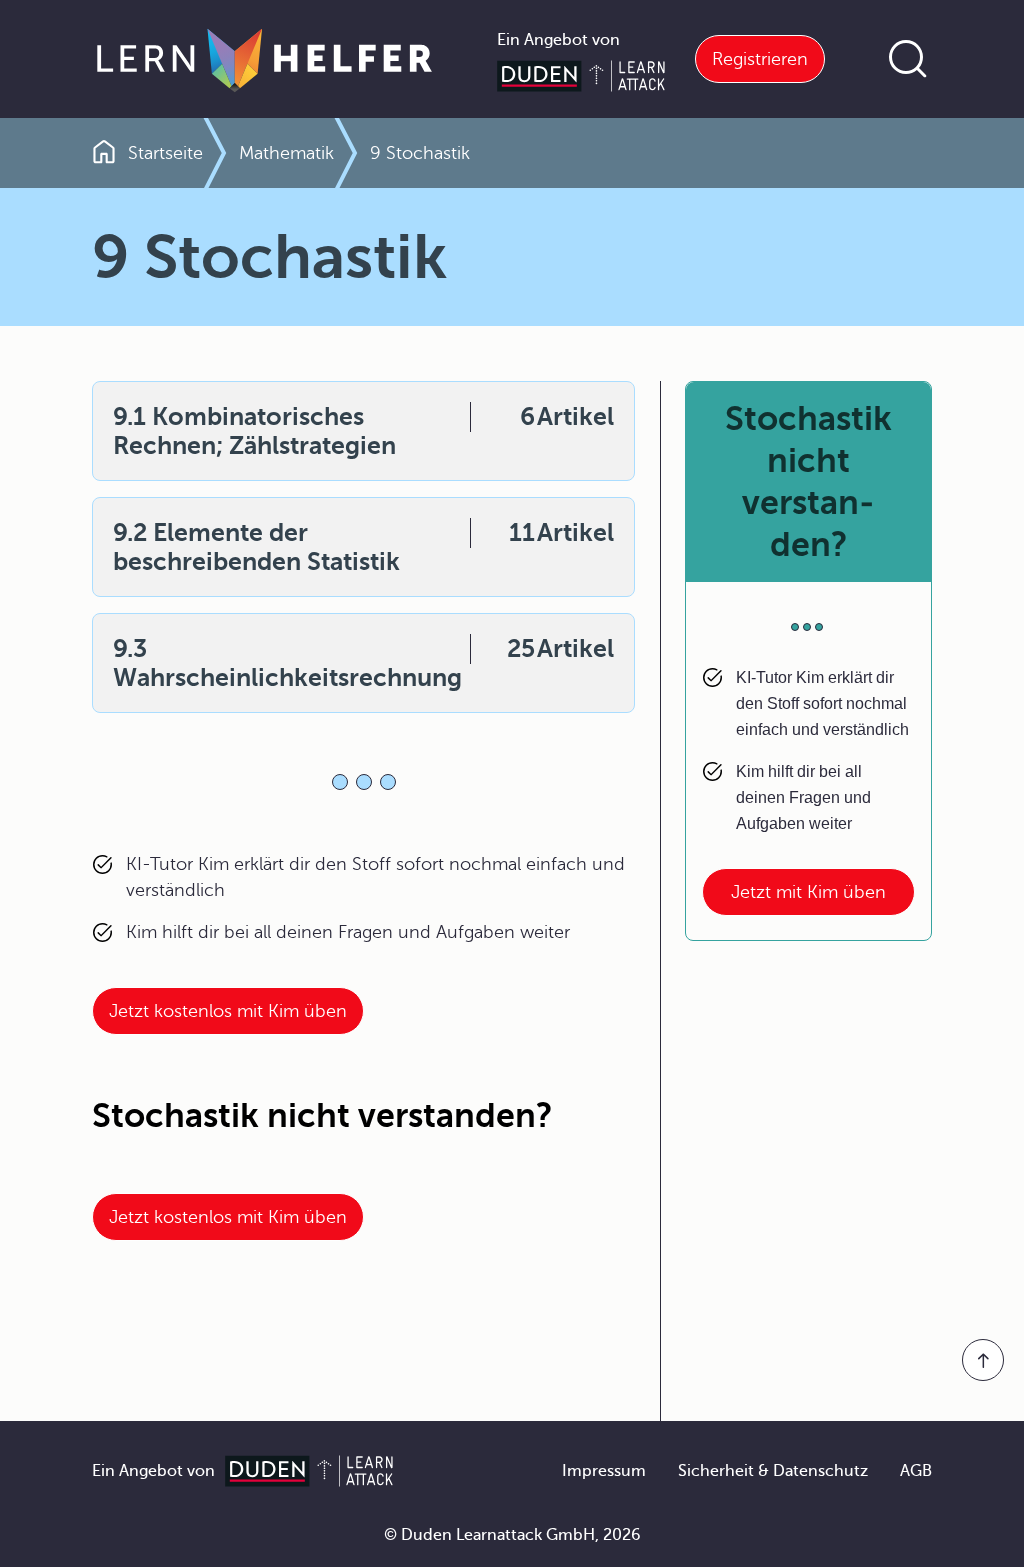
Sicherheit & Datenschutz (773, 1471)
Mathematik (286, 153)
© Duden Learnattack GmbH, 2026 (512, 1535)
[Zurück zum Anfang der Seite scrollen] (983, 1360)
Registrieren (760, 59)
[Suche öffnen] (908, 59)
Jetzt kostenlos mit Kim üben (228, 1011)
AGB (916, 1471)
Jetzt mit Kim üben (808, 892)
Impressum (604, 1471)
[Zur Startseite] (264, 59)
